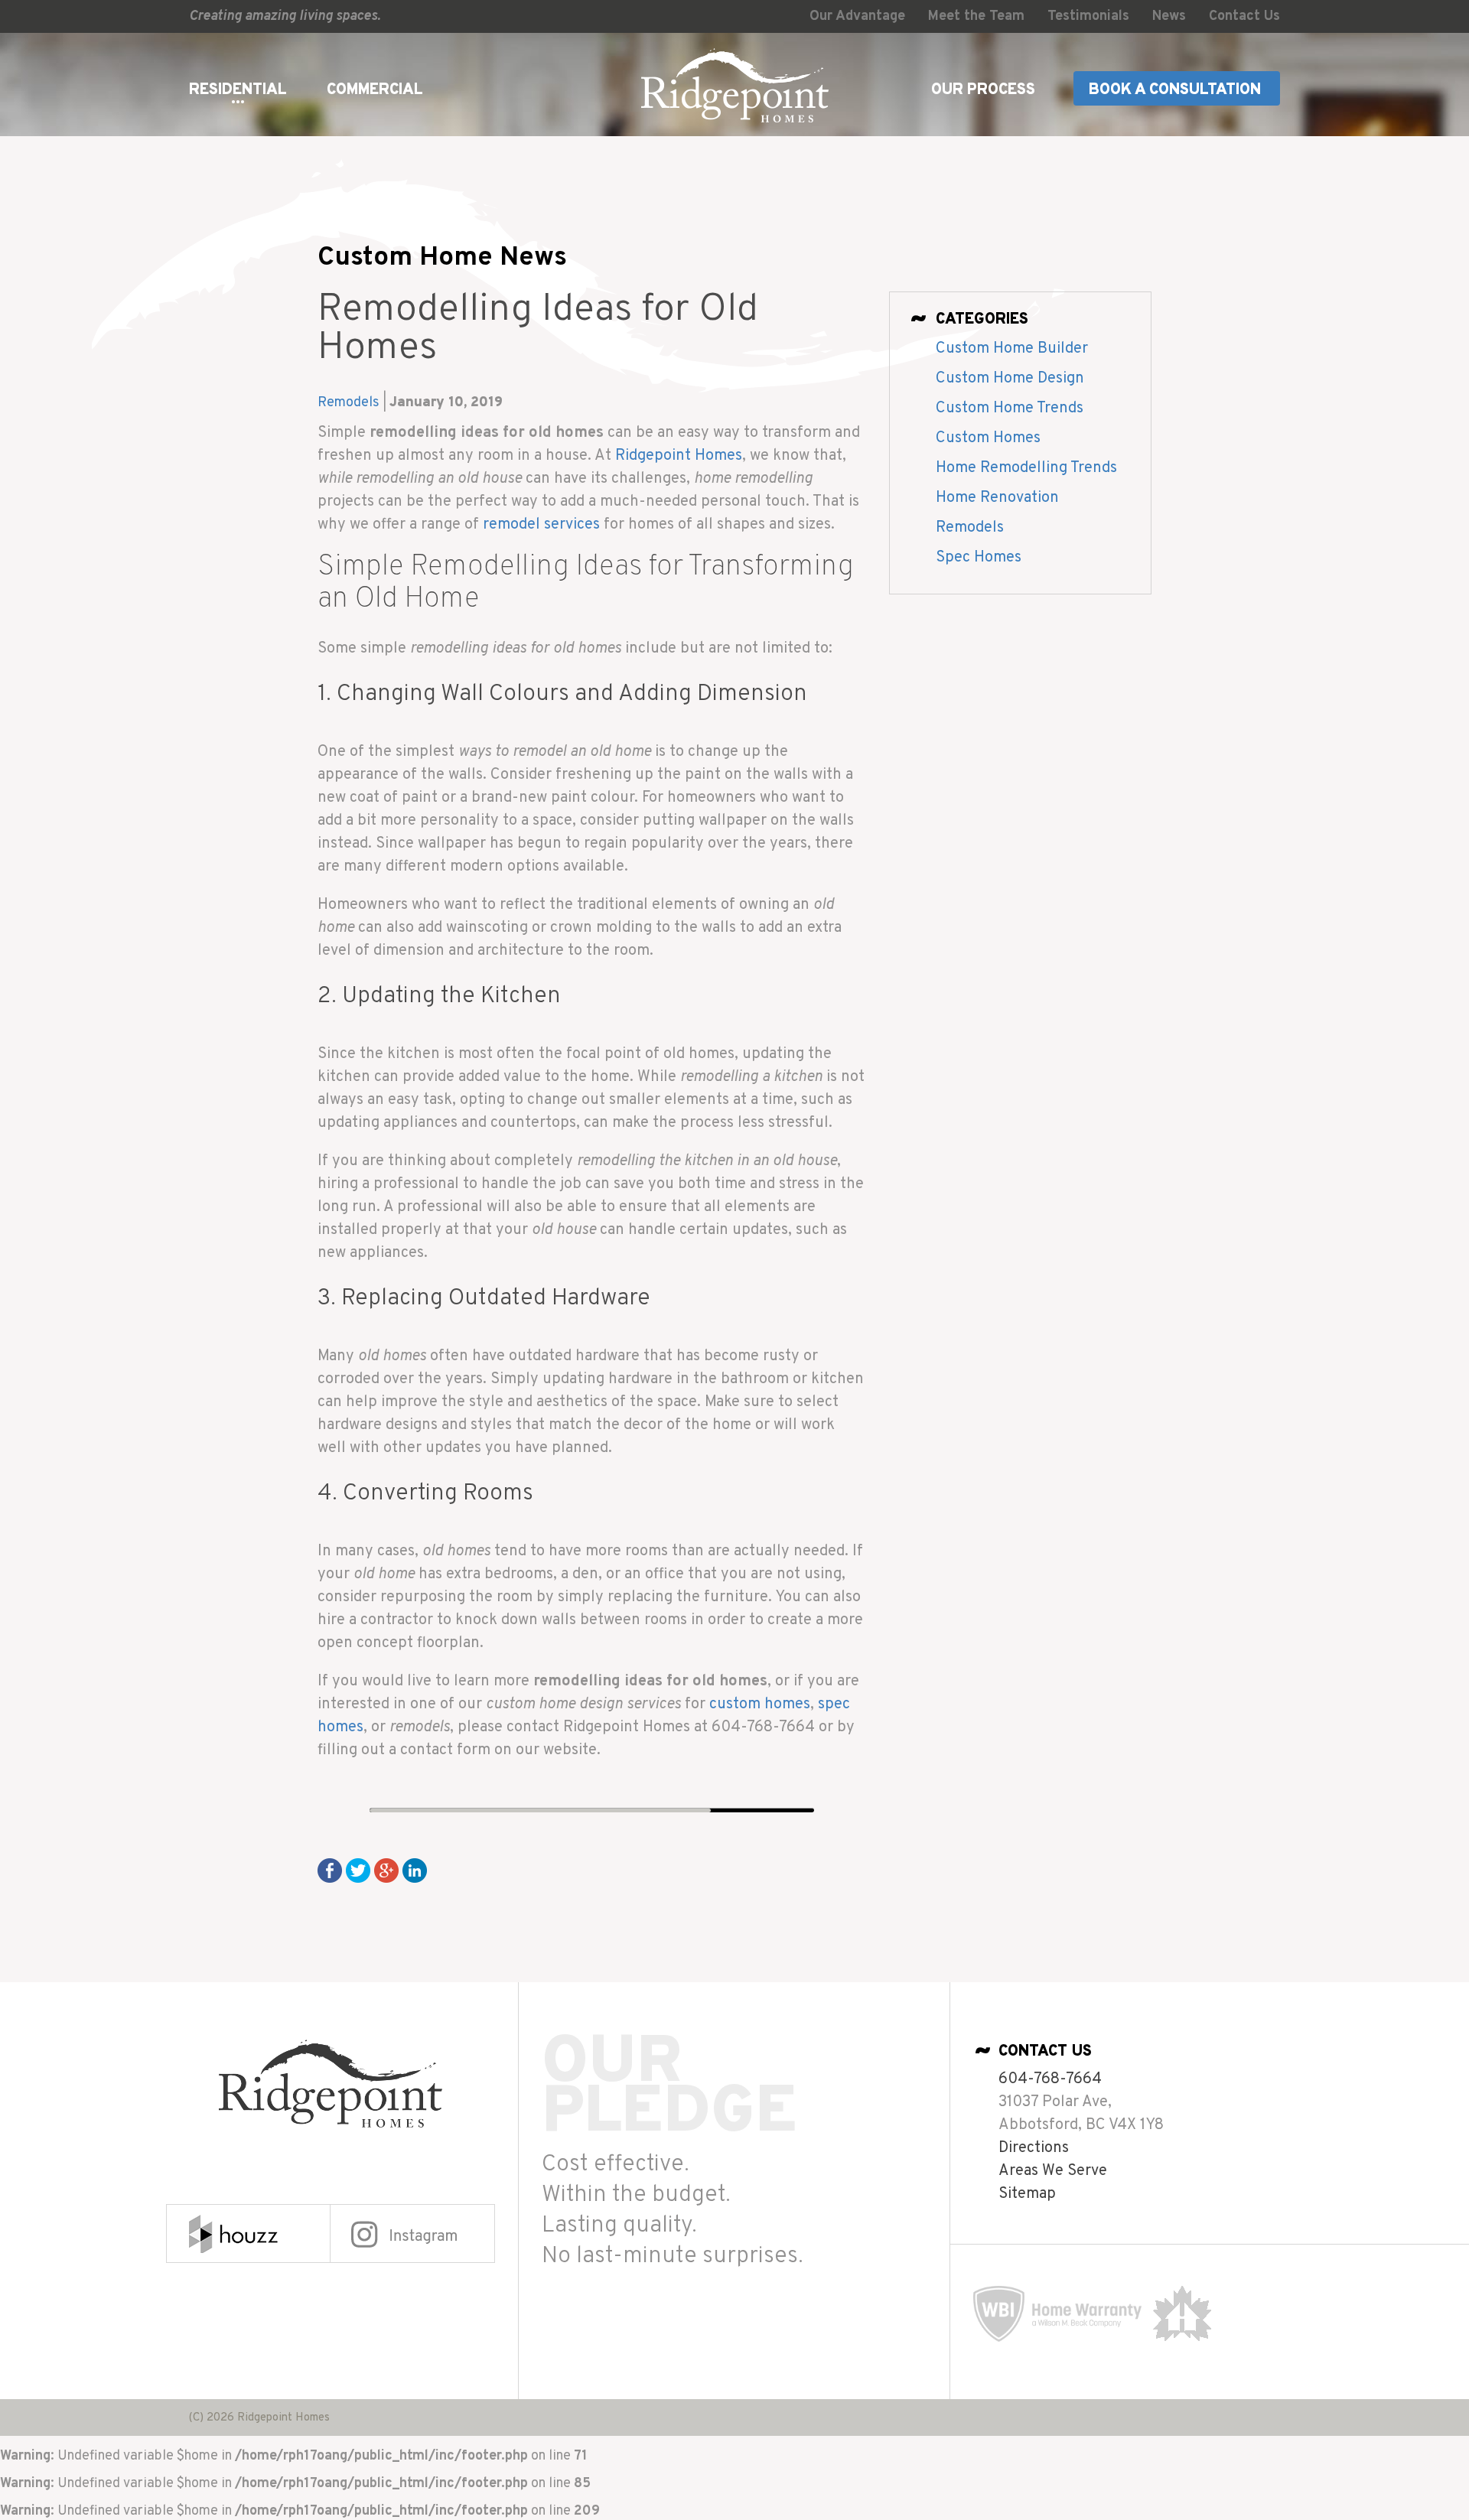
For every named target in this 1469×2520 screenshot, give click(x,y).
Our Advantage (857, 16)
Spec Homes (979, 558)
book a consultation (1175, 90)
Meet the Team (976, 16)
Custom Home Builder (1012, 349)
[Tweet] (358, 1870)
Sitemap (1027, 2194)
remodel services (541, 525)
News (1169, 16)
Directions (1034, 2148)
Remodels (349, 403)
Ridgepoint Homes (679, 456)
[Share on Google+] (386, 1870)
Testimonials (1088, 16)
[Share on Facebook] (330, 1870)
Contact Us (1244, 16)
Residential (238, 90)
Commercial (375, 90)
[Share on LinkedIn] (415, 1870)
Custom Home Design (1010, 379)
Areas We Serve (1053, 2171)
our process (983, 90)
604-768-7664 (1050, 2079)
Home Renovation (997, 498)
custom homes (760, 1704)
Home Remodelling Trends (1026, 468)
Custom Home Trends (1010, 409)
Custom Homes (988, 438)
